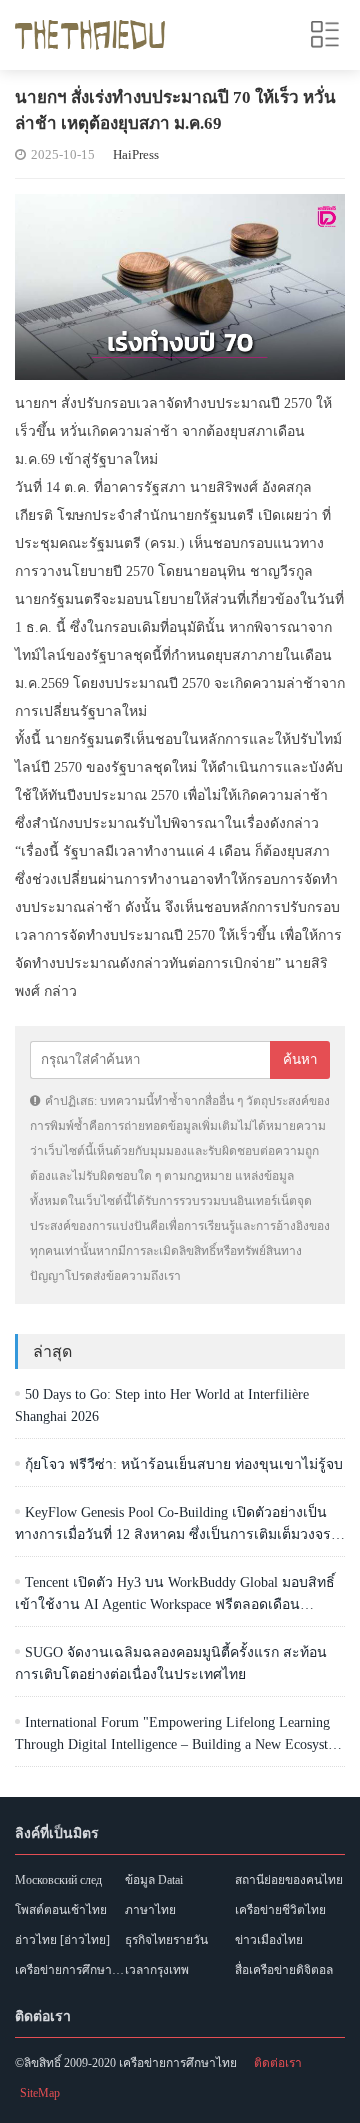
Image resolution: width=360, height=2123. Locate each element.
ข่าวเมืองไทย (269, 1940)
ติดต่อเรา (278, 2063)
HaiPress (136, 154)
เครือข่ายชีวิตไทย (280, 1910)
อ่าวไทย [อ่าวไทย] (62, 1940)
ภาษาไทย (150, 1910)
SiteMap (40, 2093)
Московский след (58, 1880)
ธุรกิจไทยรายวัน (166, 1940)
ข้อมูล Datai (154, 1880)
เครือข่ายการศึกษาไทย (70, 1970)
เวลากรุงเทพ (157, 1970)
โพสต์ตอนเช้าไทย (61, 1910)
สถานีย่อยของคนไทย (289, 1880)
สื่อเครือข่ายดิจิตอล (284, 1970)
